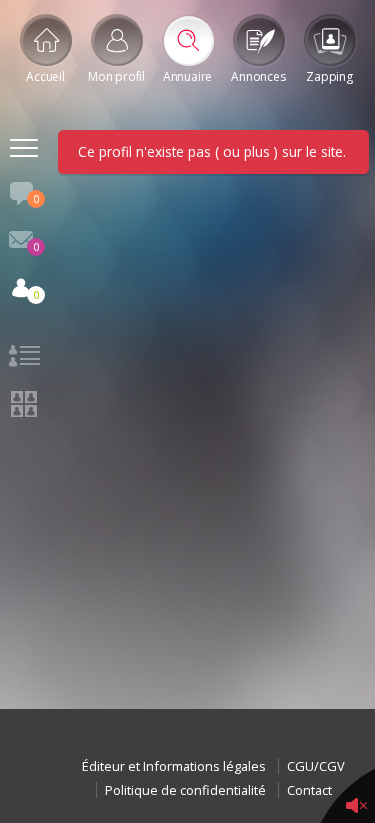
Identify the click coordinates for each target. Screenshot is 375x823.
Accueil (45, 76)
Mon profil (116, 76)
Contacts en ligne (36, 294)
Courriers (36, 246)
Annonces (258, 76)
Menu (24, 151)
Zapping (329, 76)
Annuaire (187, 76)
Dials (36, 198)
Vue (24, 359)
